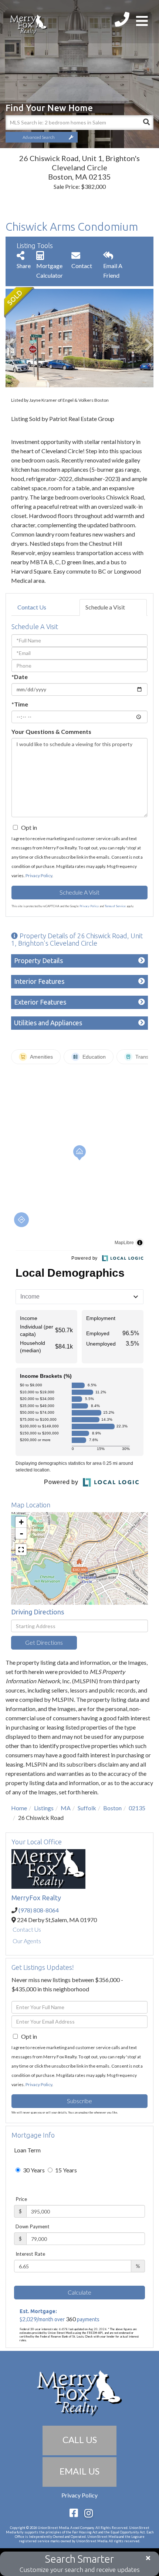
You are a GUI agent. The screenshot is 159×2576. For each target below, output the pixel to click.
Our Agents (27, 1941)
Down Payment (33, 2226)
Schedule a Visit (105, 607)
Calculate (79, 2292)
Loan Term (27, 2150)
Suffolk (87, 1808)
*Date (20, 677)
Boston (112, 1808)
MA (66, 1808)
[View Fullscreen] (21, 1550)
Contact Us (32, 607)
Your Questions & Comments (51, 731)
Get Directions (44, 1642)
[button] (146, 123)
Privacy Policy (39, 876)
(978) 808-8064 (39, 1910)
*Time (20, 704)
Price (21, 2199)
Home (19, 1808)
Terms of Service (115, 906)
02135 (137, 1808)
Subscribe (79, 2101)
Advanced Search (39, 137)
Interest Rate (30, 2254)
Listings (44, 1808)
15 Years (65, 2170)
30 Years (33, 2170)
